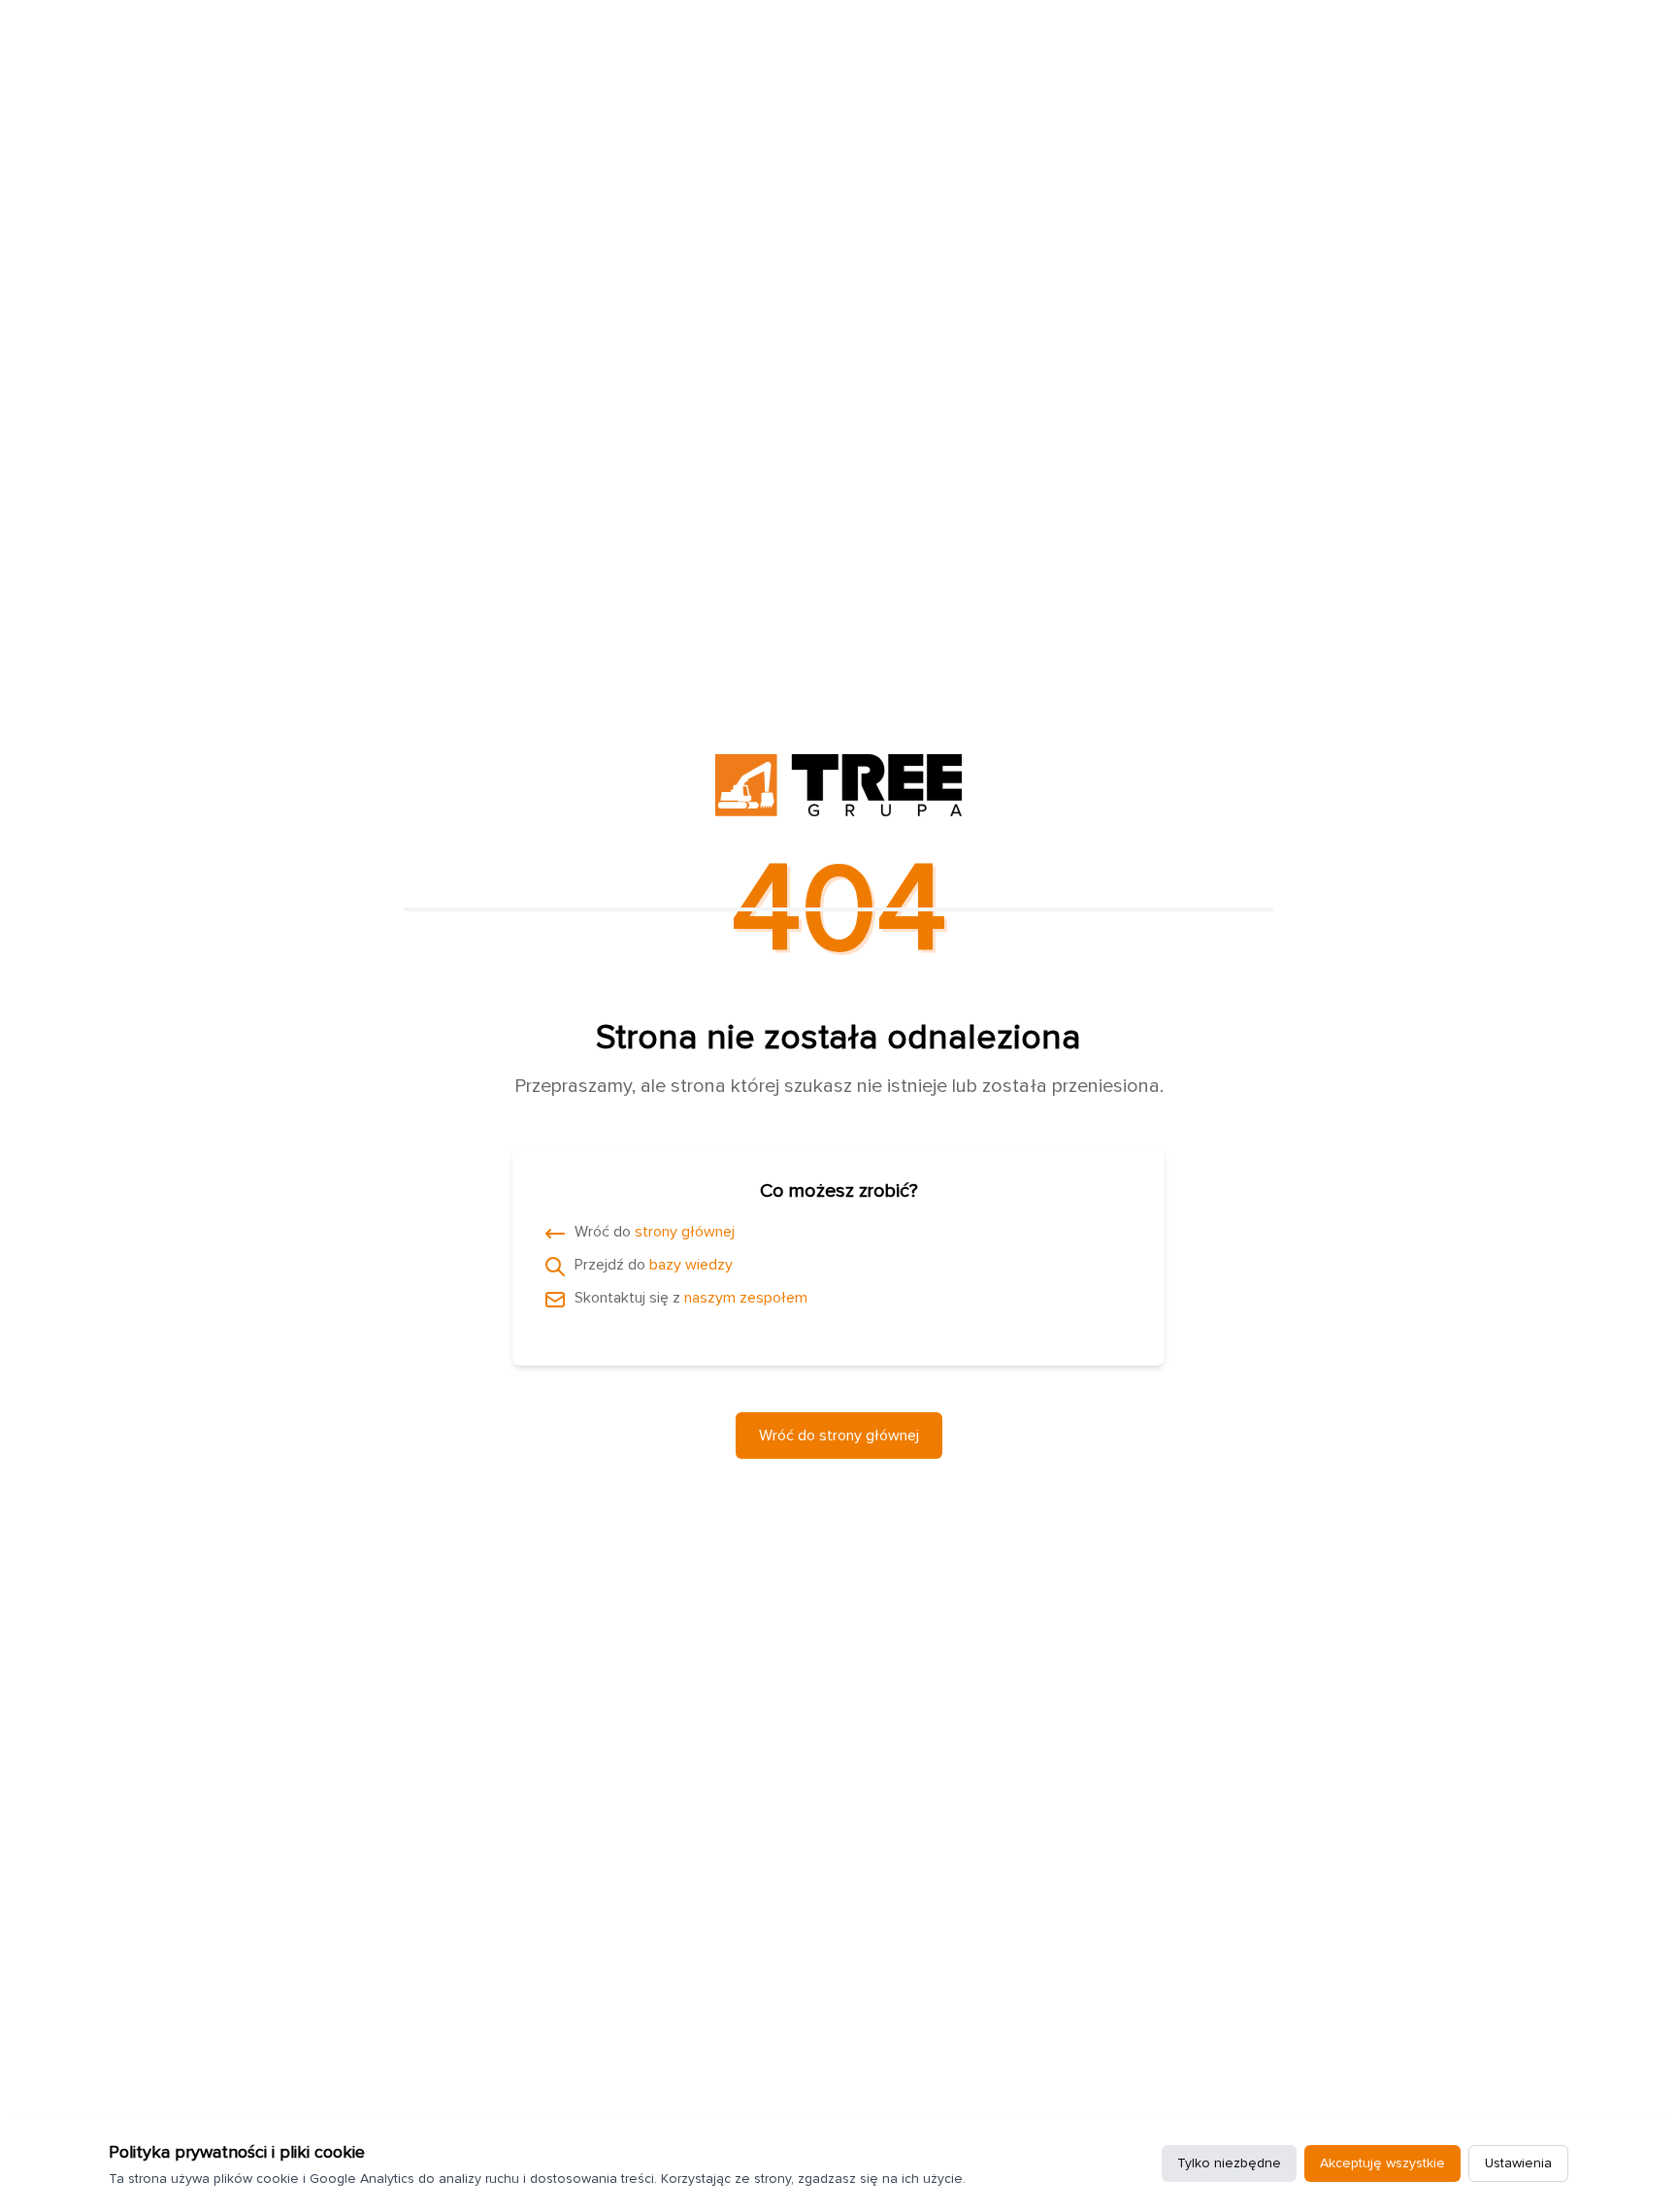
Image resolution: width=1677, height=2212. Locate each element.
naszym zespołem (746, 1298)
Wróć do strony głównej (839, 1436)
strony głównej (685, 1232)
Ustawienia (1518, 2163)
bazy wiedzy (691, 1265)
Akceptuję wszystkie (1382, 2163)
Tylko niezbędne (1229, 2163)
